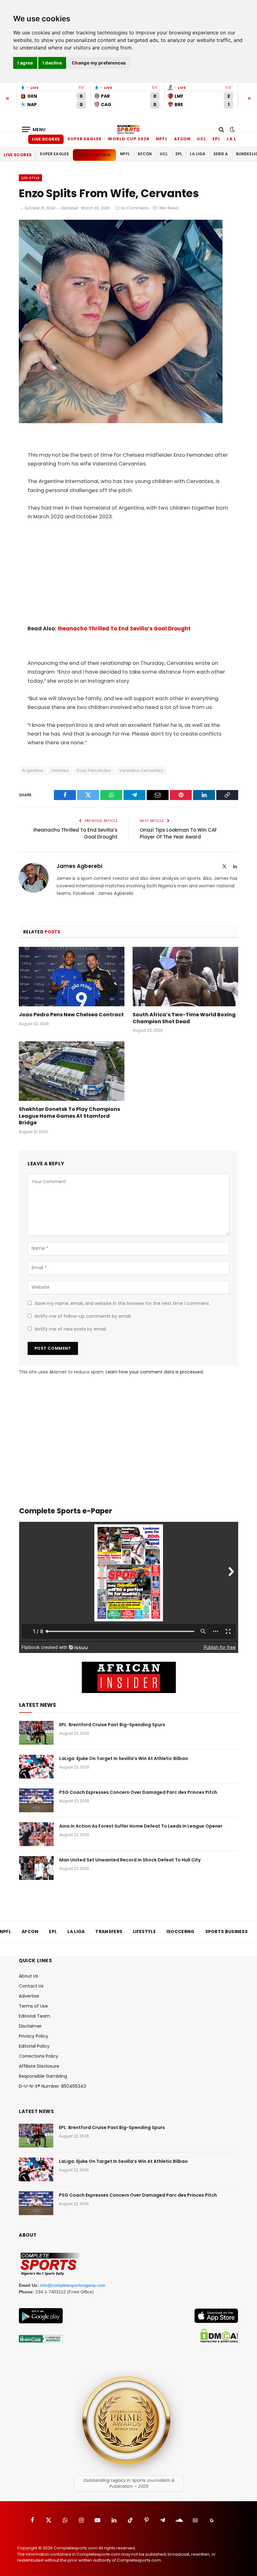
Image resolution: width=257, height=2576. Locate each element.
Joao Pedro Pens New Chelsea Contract (71, 1015)
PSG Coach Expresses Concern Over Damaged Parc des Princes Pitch (138, 1792)
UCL (202, 139)
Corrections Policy (39, 2056)
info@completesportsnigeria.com (73, 2285)
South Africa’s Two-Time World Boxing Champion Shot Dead (184, 1018)
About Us (29, 1976)
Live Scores (46, 139)
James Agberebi (79, 866)
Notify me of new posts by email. (71, 1329)
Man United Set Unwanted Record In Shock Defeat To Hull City (130, 1860)
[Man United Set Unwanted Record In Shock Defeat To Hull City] (36, 1868)
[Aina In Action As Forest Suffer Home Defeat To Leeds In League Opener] (36, 1834)
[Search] (221, 129)
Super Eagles (84, 139)
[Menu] (34, 129)
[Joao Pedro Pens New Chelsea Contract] (72, 977)
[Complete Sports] (128, 130)
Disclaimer (30, 2026)
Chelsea (60, 770)
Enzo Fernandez (94, 770)
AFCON (182, 139)
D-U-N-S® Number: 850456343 (52, 2086)
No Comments (135, 208)
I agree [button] (25, 63)
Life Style (30, 178)
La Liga (236, 139)
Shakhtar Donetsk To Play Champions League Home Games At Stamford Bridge (69, 1116)
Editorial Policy (34, 2046)
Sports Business (227, 1932)
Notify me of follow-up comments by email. (83, 1316)
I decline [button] (52, 63)
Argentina (33, 770)
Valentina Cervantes (141, 770)
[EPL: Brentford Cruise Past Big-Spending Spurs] (36, 1733)
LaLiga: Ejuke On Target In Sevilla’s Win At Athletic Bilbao (124, 1758)
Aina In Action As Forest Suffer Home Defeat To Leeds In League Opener (141, 1826)
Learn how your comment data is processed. (155, 1372)
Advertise (29, 1996)
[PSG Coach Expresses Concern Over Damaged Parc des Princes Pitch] (36, 1800)
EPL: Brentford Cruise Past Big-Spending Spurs (112, 1725)
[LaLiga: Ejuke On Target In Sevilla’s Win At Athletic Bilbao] (36, 1767)
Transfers (109, 1932)
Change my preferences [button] (99, 63)
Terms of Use (33, 2006)
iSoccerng (181, 1932)
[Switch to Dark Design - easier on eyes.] (232, 130)
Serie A (221, 154)
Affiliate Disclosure (39, 2066)
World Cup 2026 (129, 139)
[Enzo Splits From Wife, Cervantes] (121, 422)
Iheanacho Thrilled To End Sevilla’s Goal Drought (124, 629)
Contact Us (31, 1986)
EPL (217, 139)
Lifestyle (144, 1932)
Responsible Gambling (43, 2076)
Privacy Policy (34, 2036)
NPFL (162, 139)
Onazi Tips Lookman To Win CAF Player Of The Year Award (178, 834)
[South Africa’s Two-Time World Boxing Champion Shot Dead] (185, 977)
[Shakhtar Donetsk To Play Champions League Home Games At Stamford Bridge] (72, 1071)
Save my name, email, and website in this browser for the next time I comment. (122, 1303)
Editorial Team (34, 2016)
